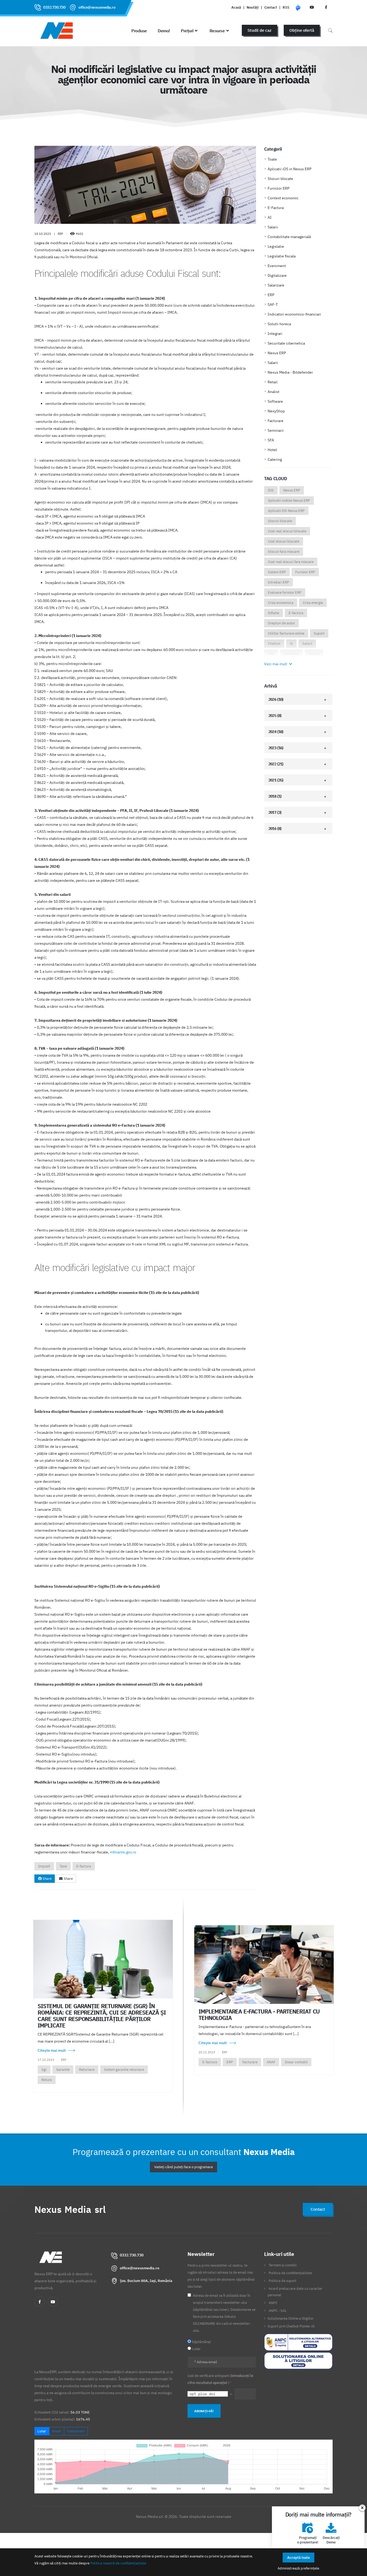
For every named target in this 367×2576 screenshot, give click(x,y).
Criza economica (281, 603)
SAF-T (273, 305)
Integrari (275, 334)
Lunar (42, 2431)
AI (270, 217)
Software (275, 401)
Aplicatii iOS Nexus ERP (286, 511)
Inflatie (274, 613)
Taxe (63, 1866)
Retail (273, 382)
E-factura (84, 1866)
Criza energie (313, 603)
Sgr (44, 2070)
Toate (272, 159)
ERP (271, 295)
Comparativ (76, 2431)
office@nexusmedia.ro (97, 7)
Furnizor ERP (278, 188)
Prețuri (187, 31)
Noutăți (253, 7)
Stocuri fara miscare (284, 552)
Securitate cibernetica (286, 343)
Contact (271, 7)
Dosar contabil (296, 2062)
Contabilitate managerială (289, 237)
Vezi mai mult (276, 664)
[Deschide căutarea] (330, 30)
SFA (271, 440)
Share (47, 1879)
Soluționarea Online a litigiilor (291, 2318)
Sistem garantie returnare (124, 2070)
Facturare (276, 421)
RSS (286, 7)
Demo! (164, 31)
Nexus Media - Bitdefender (290, 372)
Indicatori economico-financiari (294, 314)
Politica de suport (283, 2281)
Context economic (283, 198)
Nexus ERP (277, 353)
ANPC (273, 2303)
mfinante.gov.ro (123, 1852)
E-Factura (276, 208)
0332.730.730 (54, 7)
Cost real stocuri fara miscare (291, 562)
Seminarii (276, 430)
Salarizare (276, 285)
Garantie (63, 2070)
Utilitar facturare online (286, 633)
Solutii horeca (279, 324)
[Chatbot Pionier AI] (298, 7)
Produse (139, 31)
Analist (274, 392)
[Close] (362, 2508)
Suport (319, 633)
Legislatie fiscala (282, 256)
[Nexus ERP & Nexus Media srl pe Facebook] (326, 7)
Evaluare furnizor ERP (285, 592)
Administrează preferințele (298, 2568)
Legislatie (276, 246)
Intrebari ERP (278, 582)
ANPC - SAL (278, 2310)
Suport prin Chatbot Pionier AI (291, 2326)
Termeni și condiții (283, 2265)
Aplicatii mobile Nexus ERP (289, 500)
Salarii (273, 227)
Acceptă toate (298, 2558)
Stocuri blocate (280, 179)
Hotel (272, 450)
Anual (57, 2431)
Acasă (236, 7)
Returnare (87, 2070)
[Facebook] (39, 2302)
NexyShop (276, 411)
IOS (271, 490)
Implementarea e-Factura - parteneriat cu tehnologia (259, 2015)
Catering (275, 459)
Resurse (217, 31)
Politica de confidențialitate (290, 2273)
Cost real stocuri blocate (287, 531)
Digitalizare (277, 275)
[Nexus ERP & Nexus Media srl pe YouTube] (312, 7)
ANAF (271, 2062)
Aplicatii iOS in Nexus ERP (289, 169)
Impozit (44, 1866)
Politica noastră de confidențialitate (118, 2563)
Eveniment (277, 266)
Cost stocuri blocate (284, 541)
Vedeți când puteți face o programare (183, 2167)
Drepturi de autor (281, 623)
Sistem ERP (277, 572)
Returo (47, 2080)
